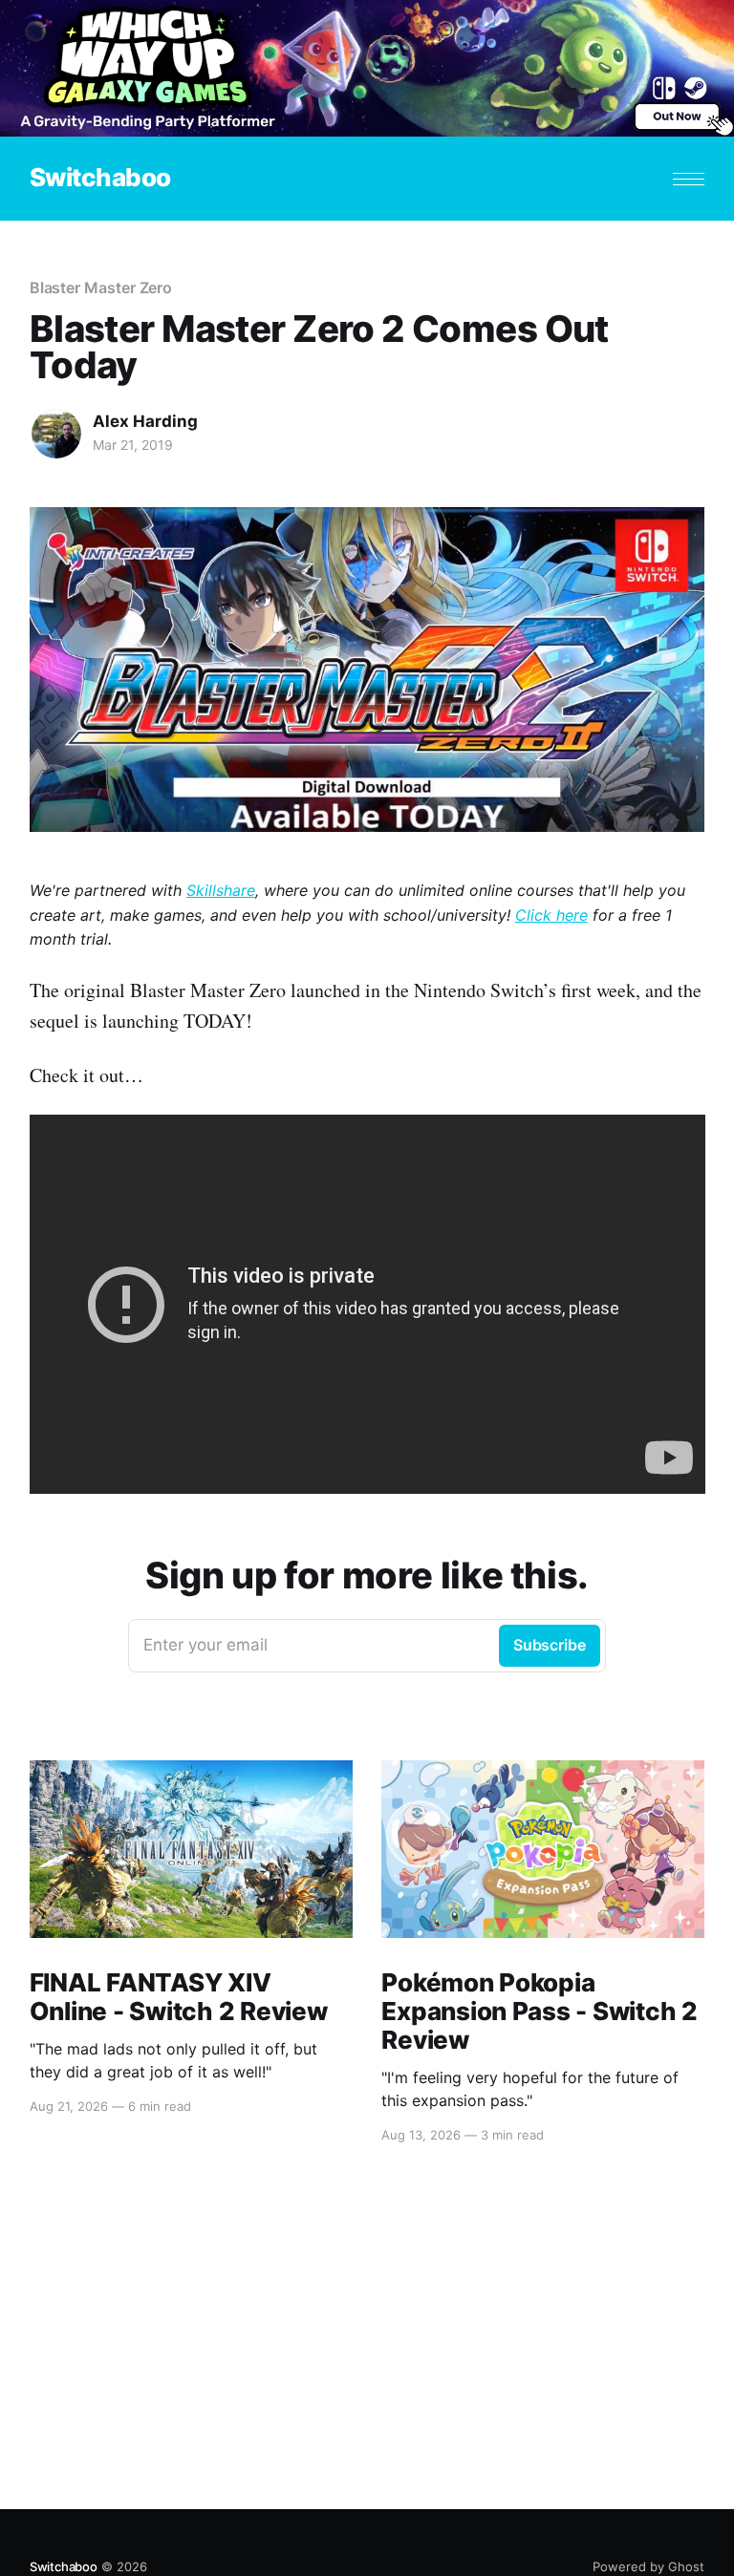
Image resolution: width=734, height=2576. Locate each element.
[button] (689, 179)
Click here (551, 915)
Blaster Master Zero (101, 287)
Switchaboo (100, 178)
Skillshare (221, 890)
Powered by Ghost (648, 2566)
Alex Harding (145, 421)
